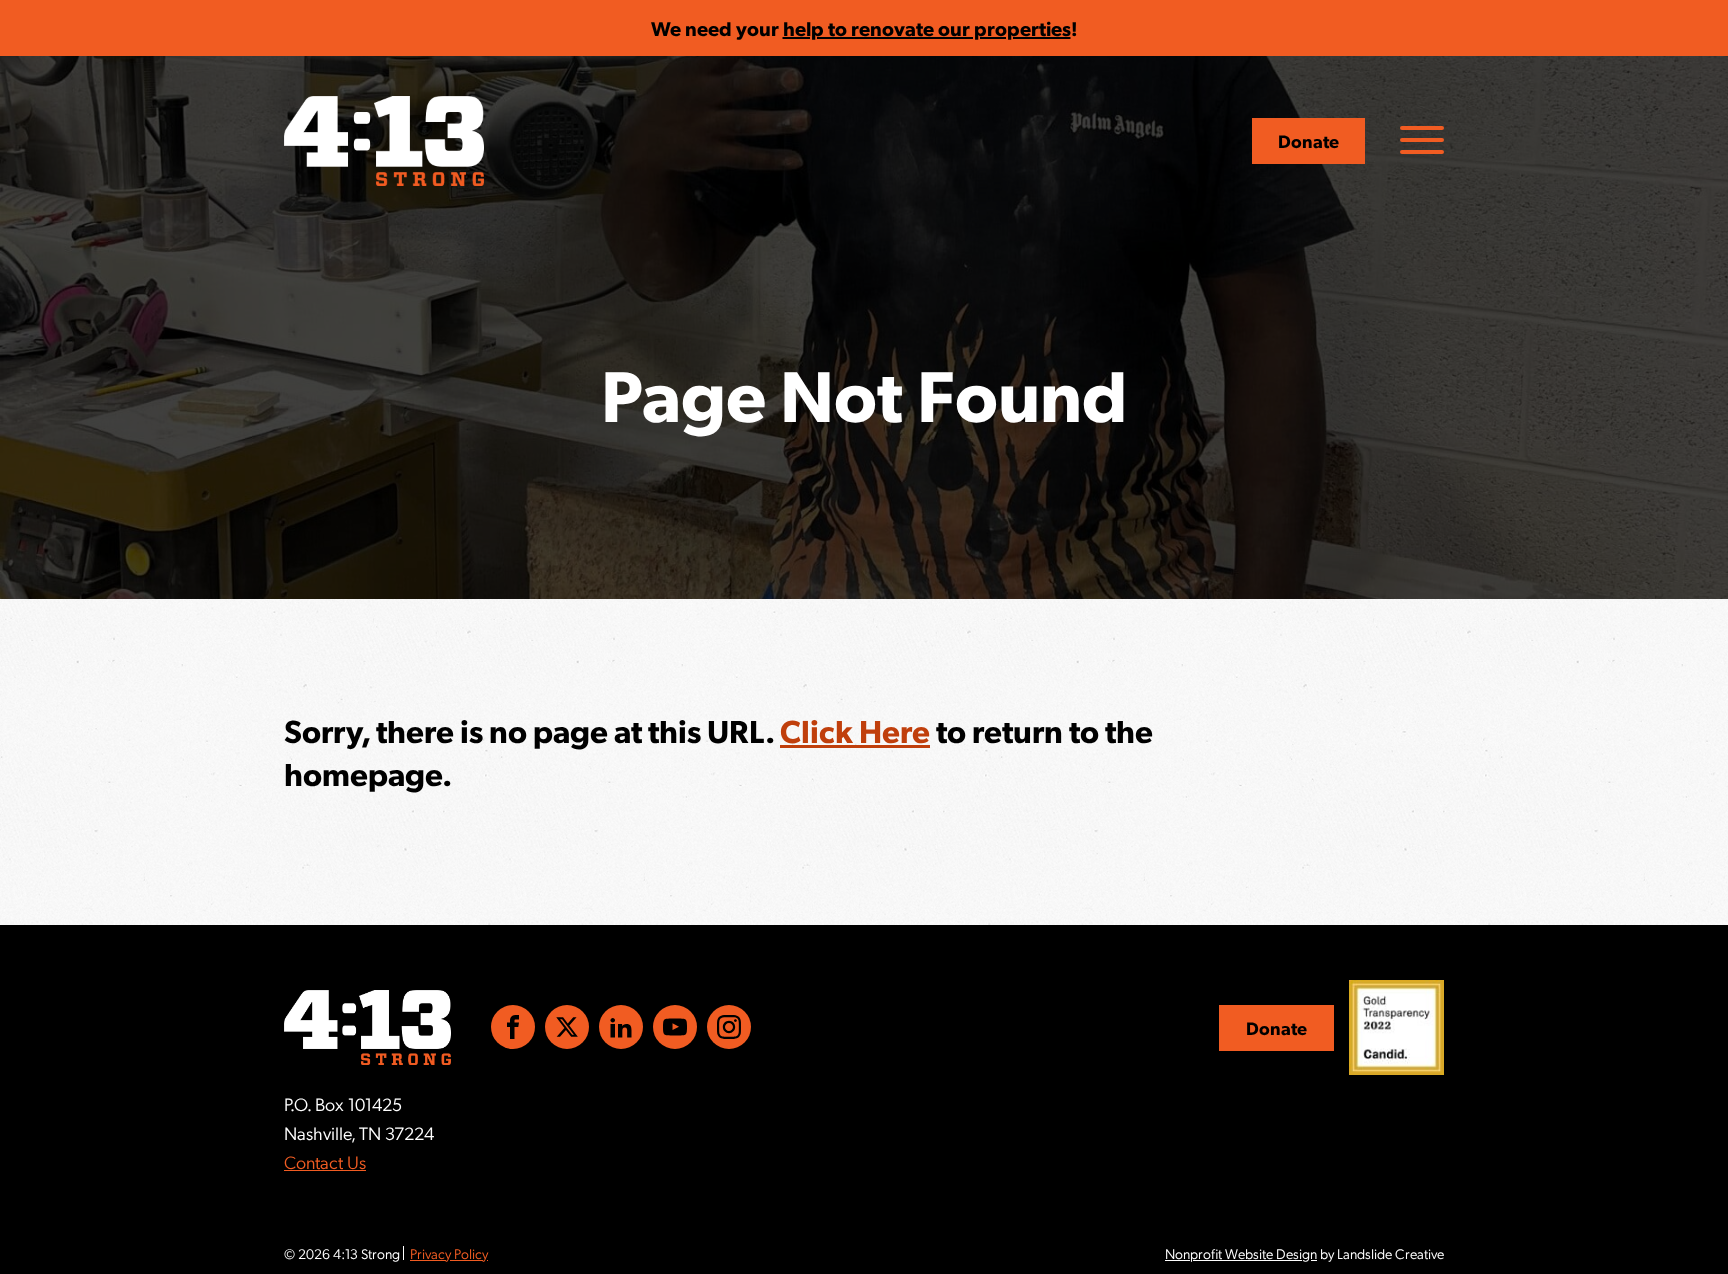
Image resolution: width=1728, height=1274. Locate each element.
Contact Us (325, 1161)
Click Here (855, 730)
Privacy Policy (449, 1253)
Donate (1308, 140)
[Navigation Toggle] (1422, 140)
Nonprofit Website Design (1241, 1253)
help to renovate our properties (927, 28)
